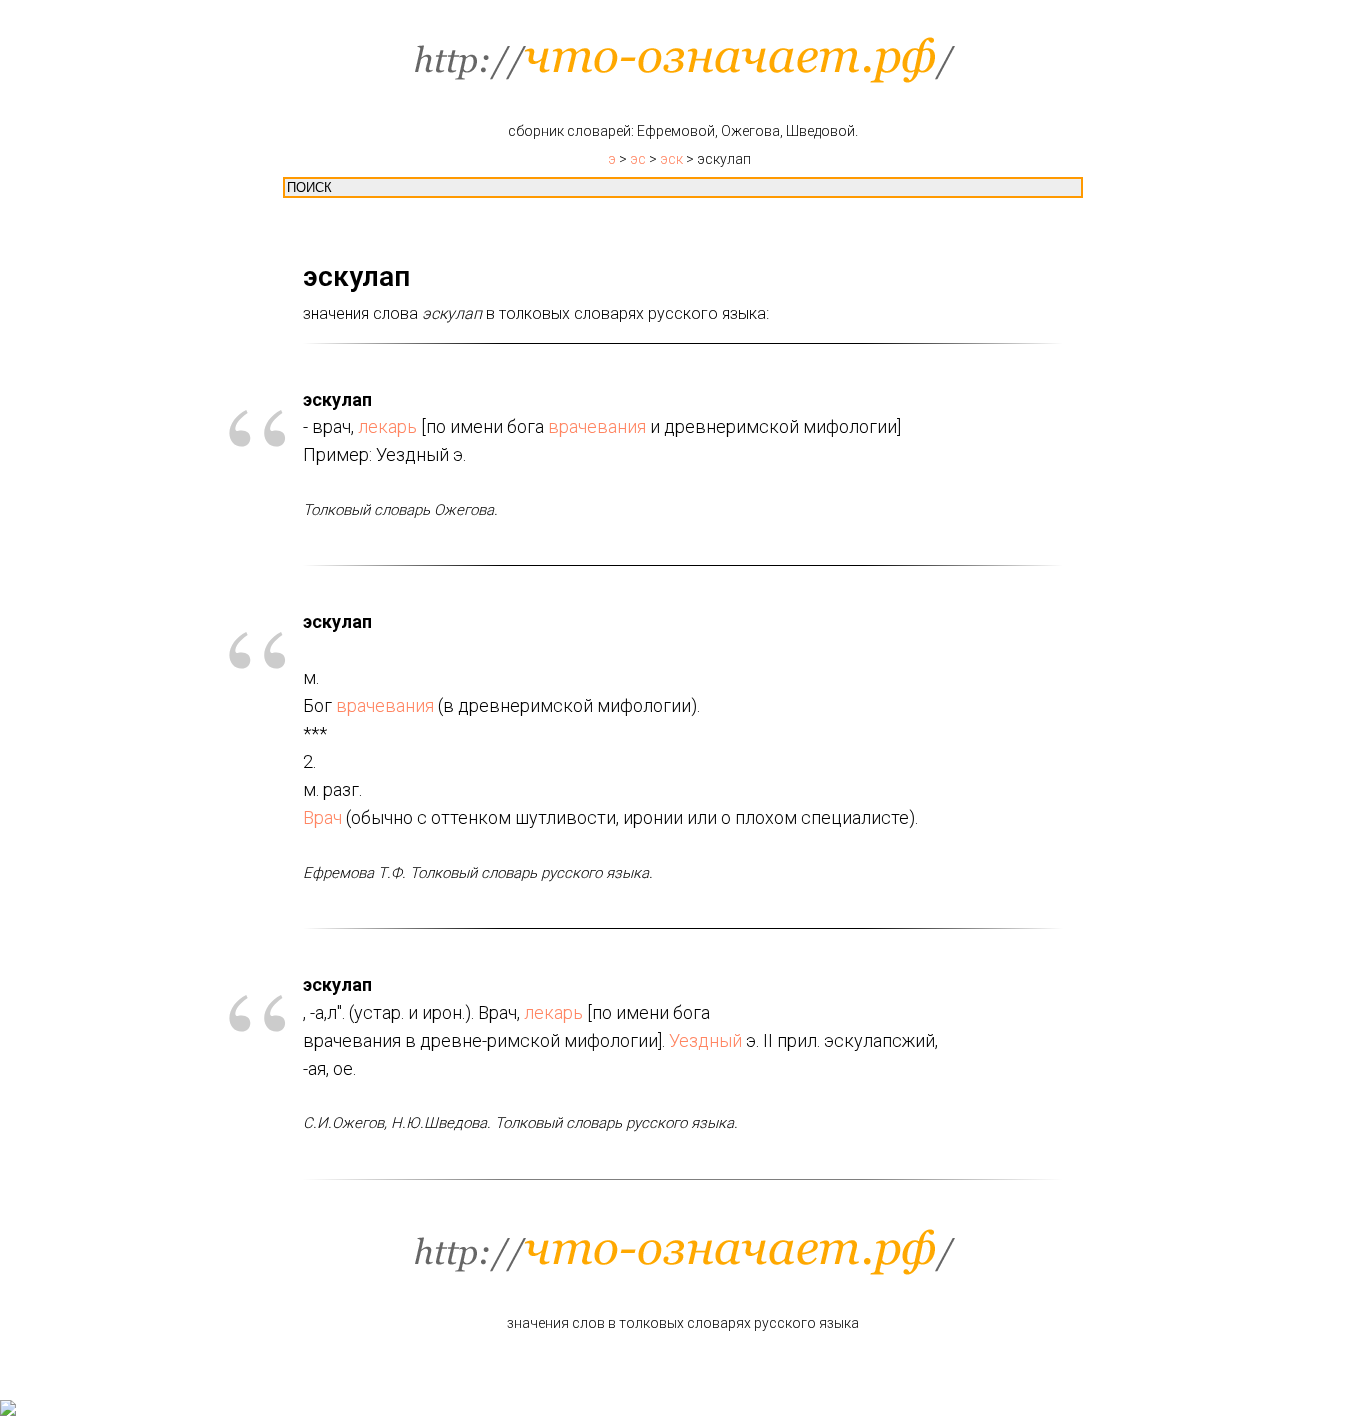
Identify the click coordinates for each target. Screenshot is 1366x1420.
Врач (322, 817)
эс (638, 159)
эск (671, 159)
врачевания (597, 426)
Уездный (705, 1040)
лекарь (387, 426)
